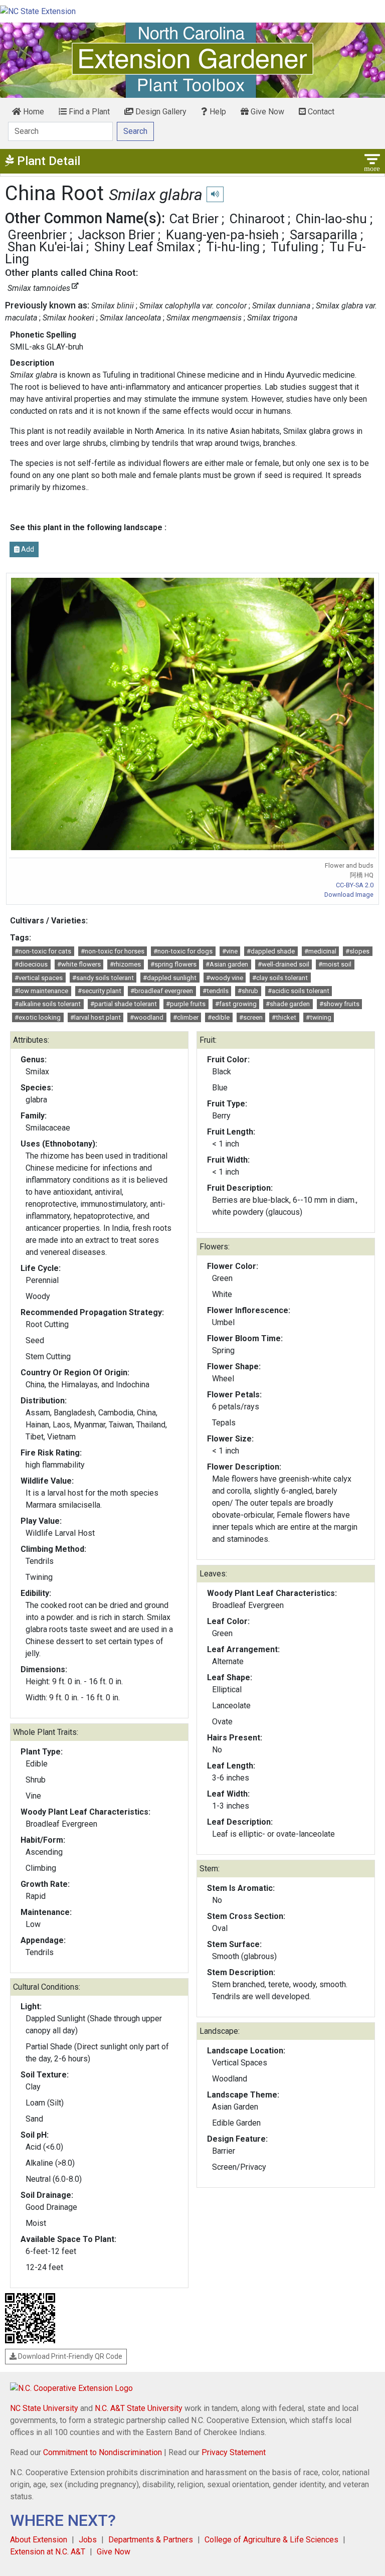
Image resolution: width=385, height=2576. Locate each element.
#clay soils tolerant (280, 978)
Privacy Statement (234, 2452)
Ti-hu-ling (233, 247)
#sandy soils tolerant (103, 978)
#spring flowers (173, 964)
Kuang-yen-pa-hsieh (222, 235)
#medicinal (320, 951)
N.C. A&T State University (139, 2408)
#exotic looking (38, 1017)
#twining (319, 1017)
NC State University (44, 2408)
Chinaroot (257, 219)
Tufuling (295, 247)
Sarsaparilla (324, 235)
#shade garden (288, 1004)
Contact (320, 112)
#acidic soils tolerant (299, 991)
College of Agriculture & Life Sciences (271, 2540)
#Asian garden (227, 964)
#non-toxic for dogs (183, 951)
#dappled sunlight (170, 978)
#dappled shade (271, 951)
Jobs (88, 2540)
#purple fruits (186, 1004)
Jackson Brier (116, 235)
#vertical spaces (39, 978)
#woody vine (225, 978)
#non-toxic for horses (113, 951)
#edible (219, 1017)
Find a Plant (88, 112)
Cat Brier (194, 219)
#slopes (357, 951)
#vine (230, 951)
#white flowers (79, 964)
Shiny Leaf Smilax (145, 247)
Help (217, 112)
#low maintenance (41, 991)
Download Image (349, 895)
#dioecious (31, 964)
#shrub (248, 991)
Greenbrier (37, 235)
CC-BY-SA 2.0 (355, 885)
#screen (251, 1017)
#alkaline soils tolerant (48, 1004)
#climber (186, 1017)
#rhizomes (125, 964)
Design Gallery (160, 112)
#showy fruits (339, 1004)
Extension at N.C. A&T (48, 2552)
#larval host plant (95, 1017)
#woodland (147, 1017)
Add (27, 549)
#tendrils (216, 991)
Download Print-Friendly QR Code (69, 2356)
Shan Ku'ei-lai (45, 247)
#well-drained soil (283, 964)
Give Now (266, 112)
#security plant (100, 991)
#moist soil (335, 964)
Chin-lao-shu (331, 219)
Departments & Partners (151, 2540)
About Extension (39, 2540)
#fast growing (236, 1004)
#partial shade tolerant (124, 1004)
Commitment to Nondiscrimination (103, 2452)
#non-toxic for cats (43, 951)
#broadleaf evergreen (162, 991)
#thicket (284, 1017)
